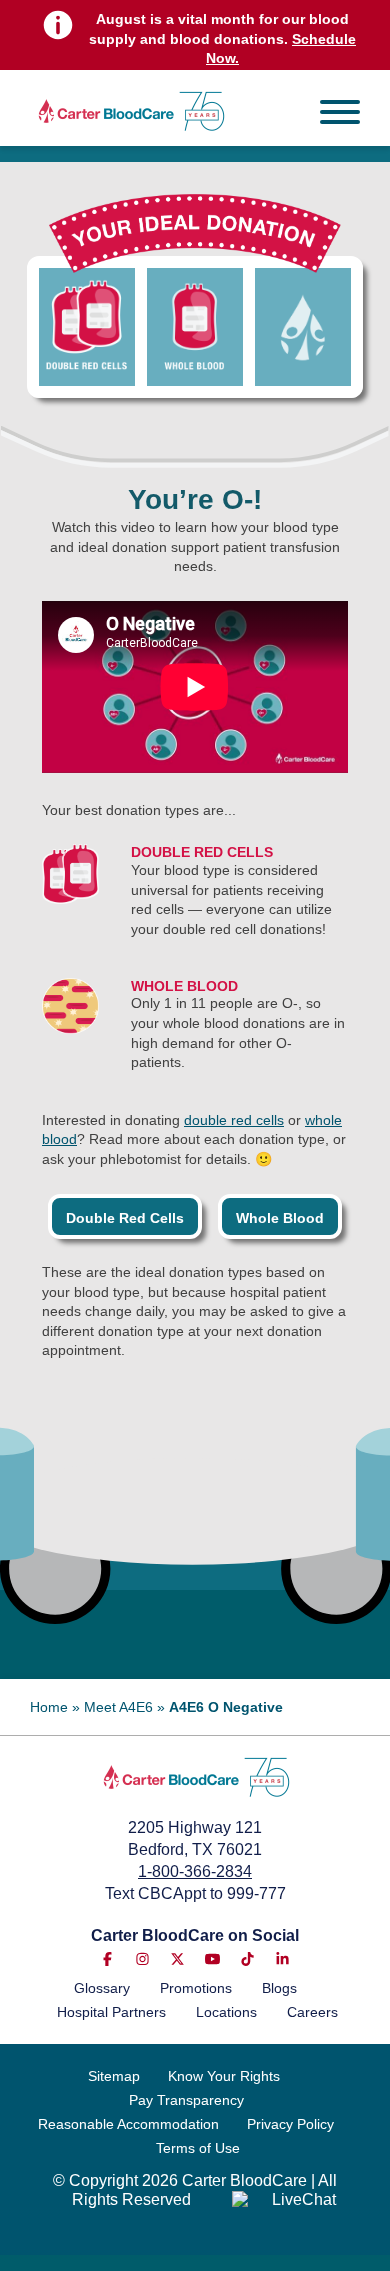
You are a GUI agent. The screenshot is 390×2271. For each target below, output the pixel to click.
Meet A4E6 (118, 1707)
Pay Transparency (186, 2100)
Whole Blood (280, 1218)
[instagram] (142, 1959)
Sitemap (114, 2076)
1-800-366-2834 (195, 1871)
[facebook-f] (107, 1959)
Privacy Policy (290, 2124)
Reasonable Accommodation (128, 2124)
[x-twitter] (177, 1959)
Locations (226, 2012)
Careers (312, 2012)
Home (49, 1707)
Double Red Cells (125, 1218)
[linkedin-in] (282, 1959)
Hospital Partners (111, 2012)
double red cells (234, 1120)
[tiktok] (247, 1959)
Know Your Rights (224, 2076)
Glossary (102, 1988)
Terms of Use (198, 2148)
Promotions (196, 1988)
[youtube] (212, 1959)
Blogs (279, 1988)
